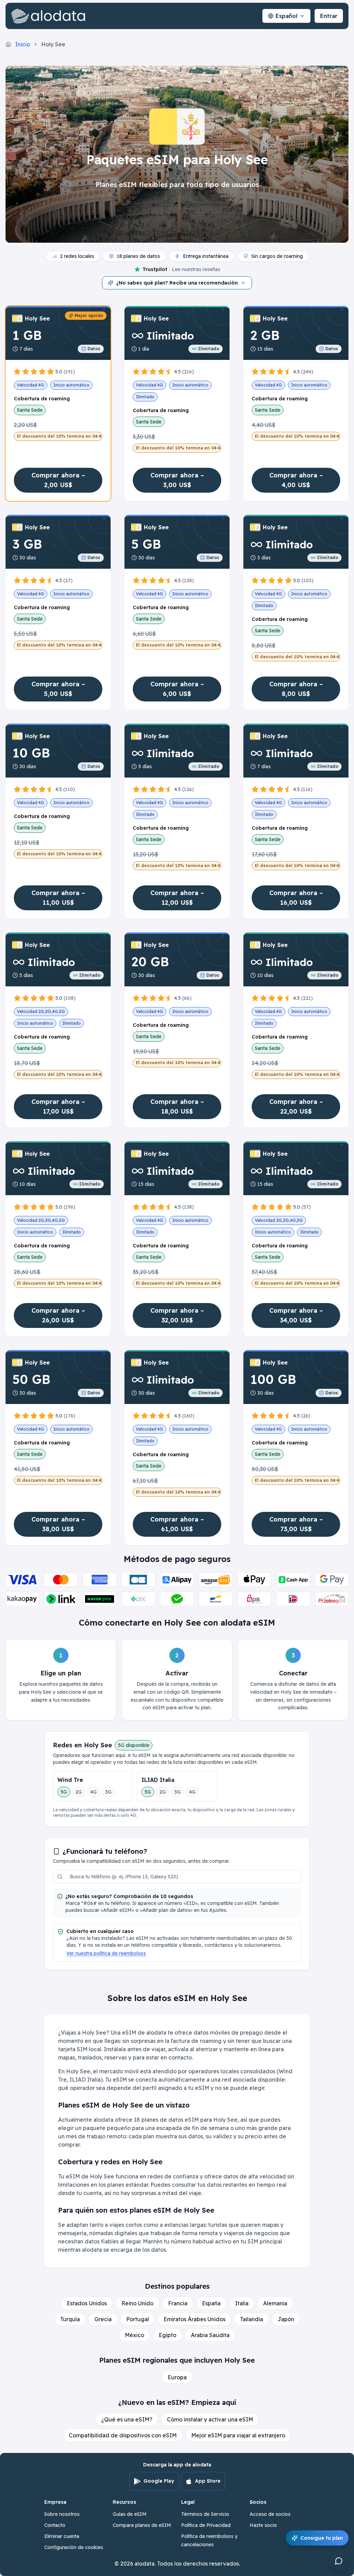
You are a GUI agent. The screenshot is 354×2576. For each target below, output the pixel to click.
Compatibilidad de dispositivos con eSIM (123, 2435)
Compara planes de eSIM (142, 2525)
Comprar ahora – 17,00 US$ (58, 1106)
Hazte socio (263, 2525)
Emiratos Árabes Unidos (194, 2319)
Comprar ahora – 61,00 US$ (177, 1524)
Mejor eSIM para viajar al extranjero (238, 2435)
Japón (286, 2319)
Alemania (275, 2303)
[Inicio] (50, 16)
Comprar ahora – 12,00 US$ (177, 898)
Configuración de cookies (74, 2547)
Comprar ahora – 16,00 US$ (296, 898)
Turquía (70, 2319)
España (211, 2303)
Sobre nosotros (62, 2514)
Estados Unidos (87, 2303)
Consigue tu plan (322, 2538)
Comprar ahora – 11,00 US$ (58, 898)
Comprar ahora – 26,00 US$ (58, 1315)
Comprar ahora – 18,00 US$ (177, 1106)
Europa (177, 2377)
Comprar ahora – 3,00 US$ (177, 480)
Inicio (23, 44)
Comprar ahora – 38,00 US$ (58, 1524)
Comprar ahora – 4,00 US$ (296, 480)
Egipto (167, 2335)
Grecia (103, 2319)
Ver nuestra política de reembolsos (106, 1953)
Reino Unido (137, 2303)
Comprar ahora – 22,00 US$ (296, 1106)
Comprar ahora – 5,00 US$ (58, 689)
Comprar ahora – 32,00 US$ (177, 1315)
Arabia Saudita (210, 2335)
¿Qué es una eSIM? (127, 2419)
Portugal (138, 2319)
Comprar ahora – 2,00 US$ (58, 480)
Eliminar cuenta (62, 2536)
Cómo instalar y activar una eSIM (210, 2419)
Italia (242, 2303)
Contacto (55, 2525)
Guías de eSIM (130, 2514)
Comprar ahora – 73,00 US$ (296, 1524)
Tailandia (251, 2319)
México (134, 2335)
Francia (178, 2303)
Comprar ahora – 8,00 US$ (296, 689)
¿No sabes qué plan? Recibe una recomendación (177, 283)
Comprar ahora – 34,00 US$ (296, 1315)
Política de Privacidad (206, 2525)
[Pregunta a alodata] (339, 2561)
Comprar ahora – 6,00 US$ (177, 689)
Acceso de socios (270, 2514)
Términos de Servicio (205, 2514)
